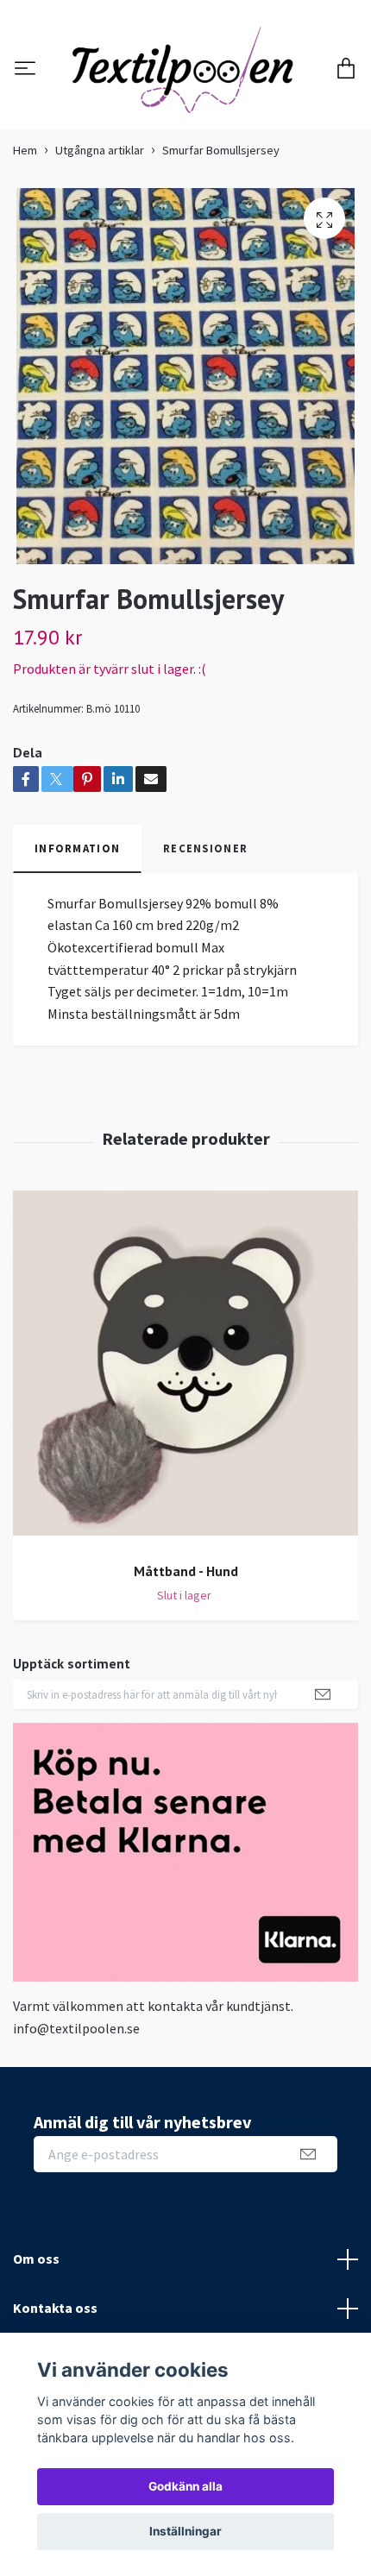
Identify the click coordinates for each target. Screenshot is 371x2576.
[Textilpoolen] (185, 118)
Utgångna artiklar (100, 246)
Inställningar (185, 2531)
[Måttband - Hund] (185, 1465)
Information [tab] (77, 944)
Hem (25, 246)
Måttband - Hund (186, 1667)
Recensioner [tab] (205, 944)
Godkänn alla (185, 2486)
